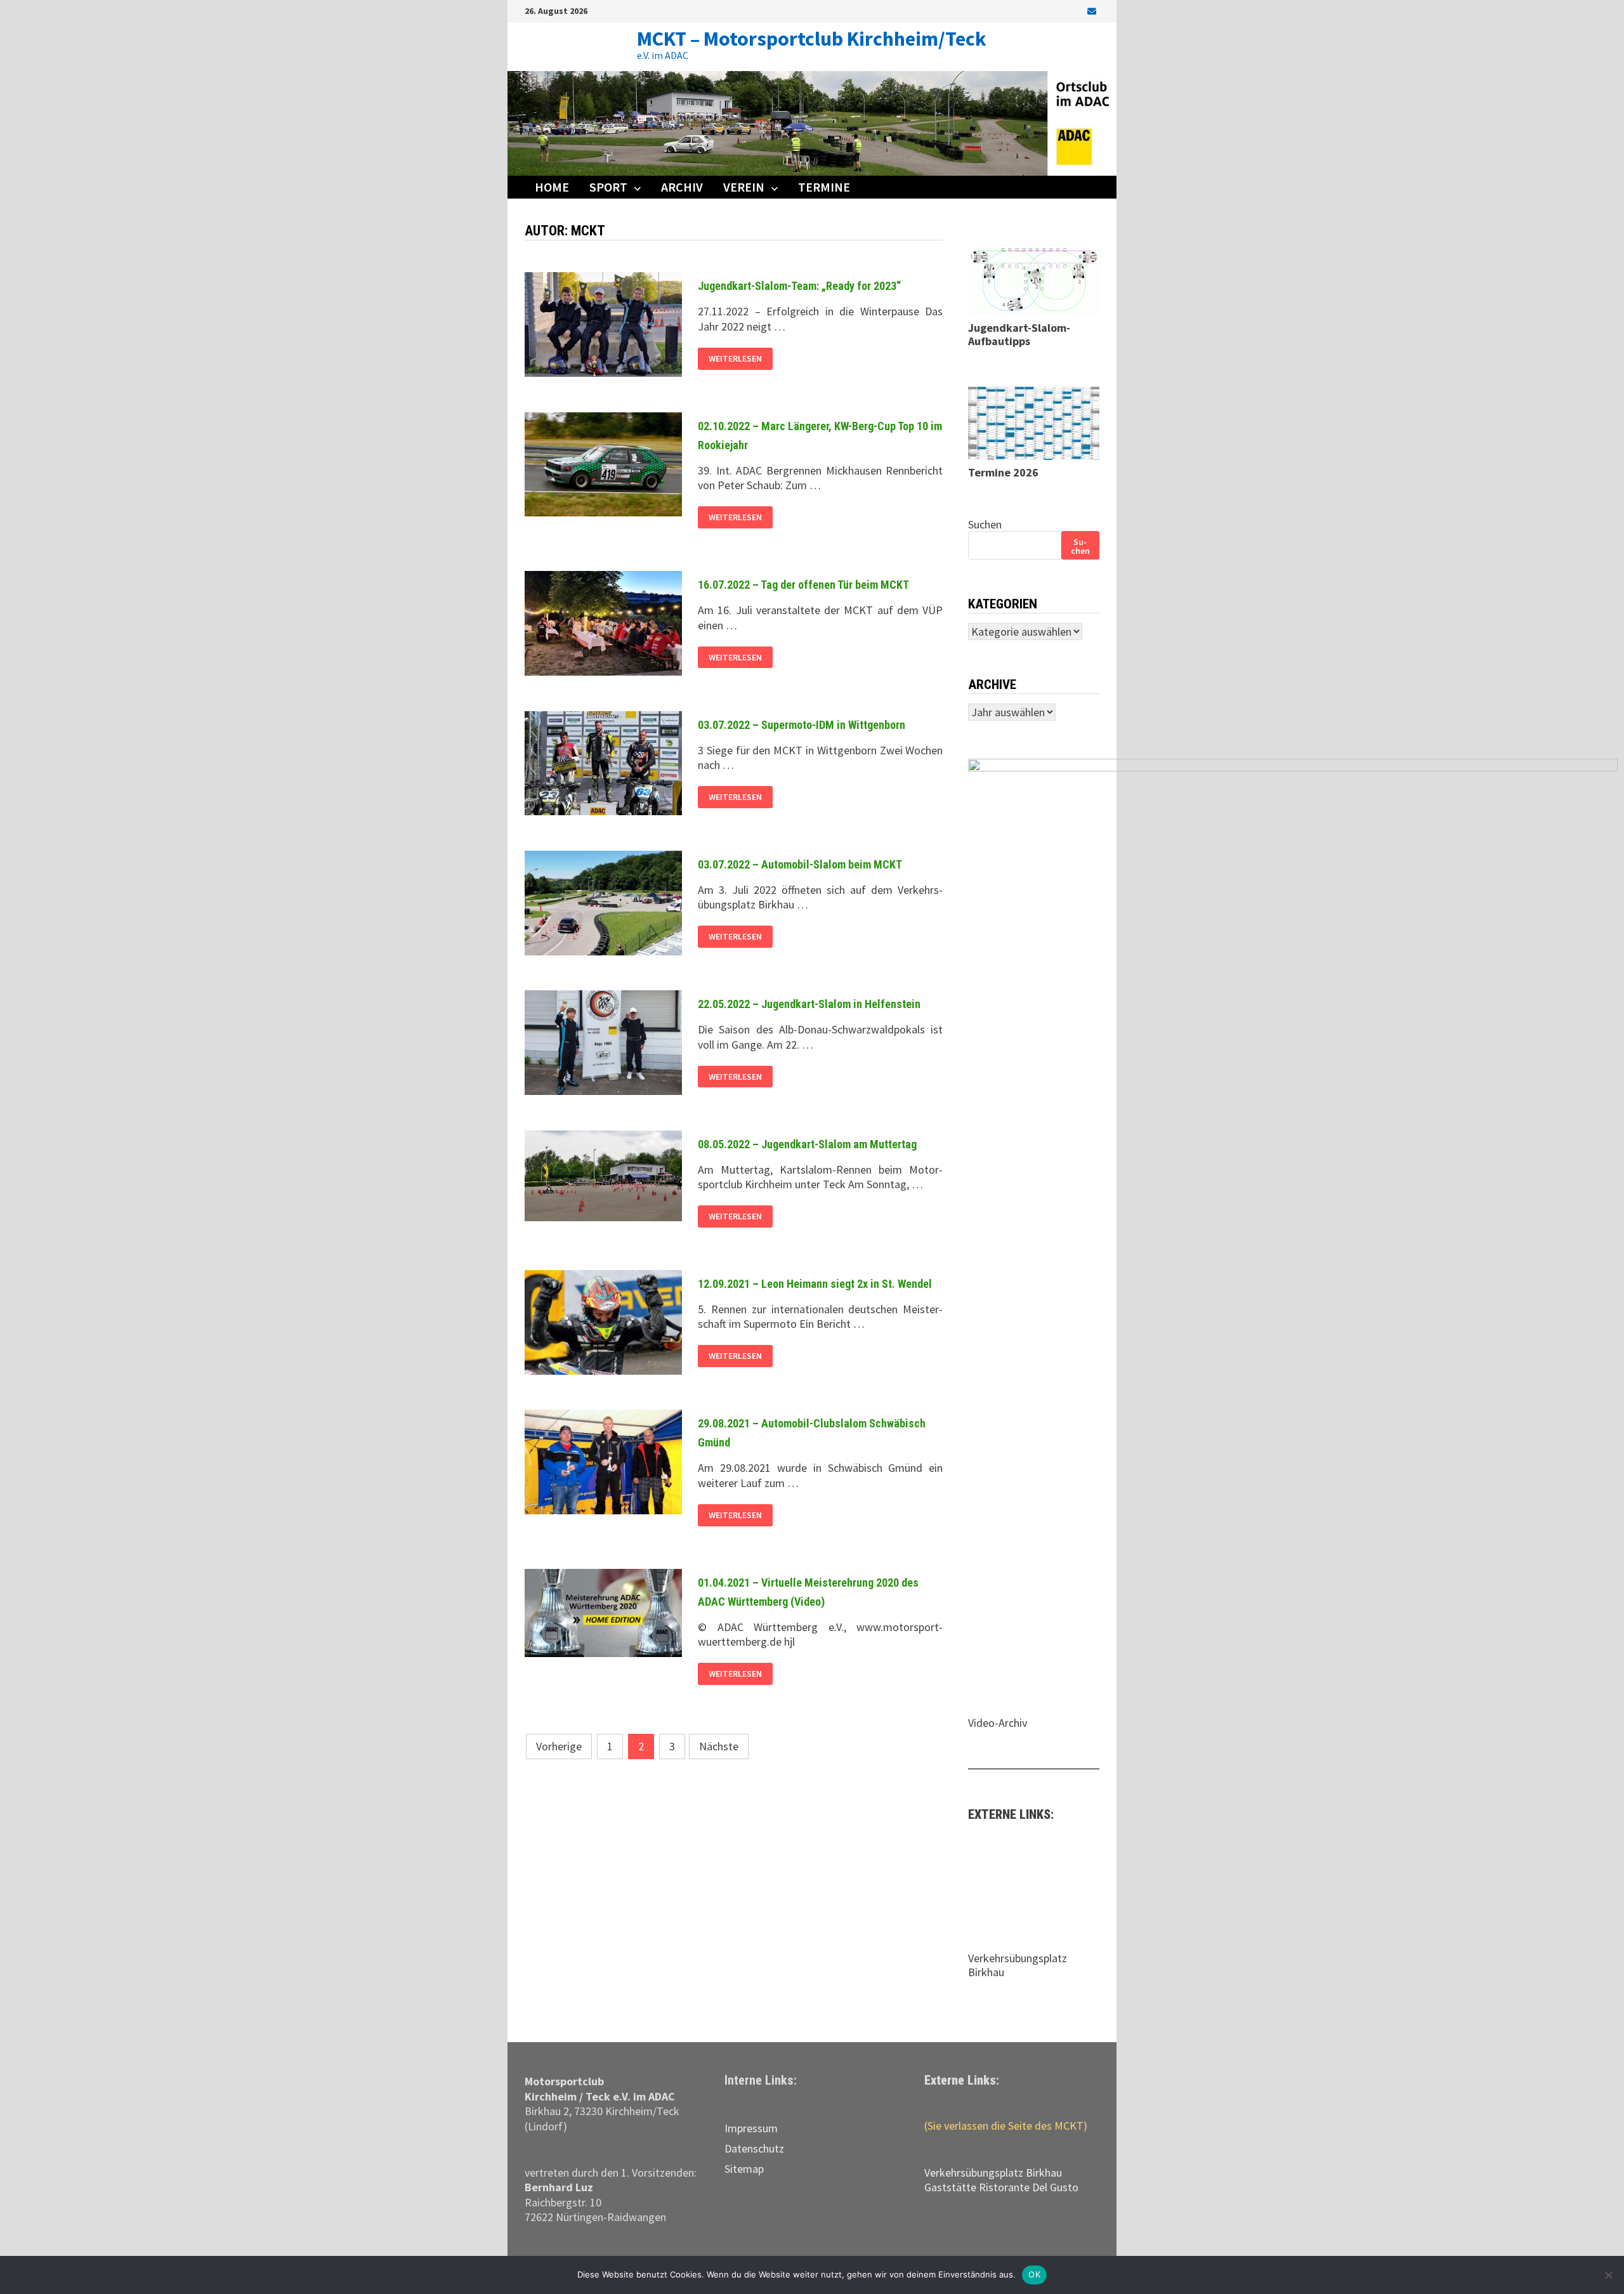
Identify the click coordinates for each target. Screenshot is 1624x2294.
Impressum (751, 2128)
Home (552, 187)
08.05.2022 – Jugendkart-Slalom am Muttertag (807, 1144)
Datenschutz (754, 2148)
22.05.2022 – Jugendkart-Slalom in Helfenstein (809, 1004)
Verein (744, 187)
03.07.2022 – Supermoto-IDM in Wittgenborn (802, 725)
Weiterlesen (735, 359)
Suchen (985, 524)
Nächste (719, 1746)
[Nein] (1608, 2275)
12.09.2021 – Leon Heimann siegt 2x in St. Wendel (815, 1284)
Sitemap (744, 2169)
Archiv (682, 187)
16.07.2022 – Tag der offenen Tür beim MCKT (803, 585)
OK (1034, 2274)
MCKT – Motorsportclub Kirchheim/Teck (812, 39)
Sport (608, 187)
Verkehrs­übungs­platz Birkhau (993, 2173)
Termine (824, 187)
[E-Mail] (1092, 10)
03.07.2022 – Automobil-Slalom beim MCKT (800, 864)
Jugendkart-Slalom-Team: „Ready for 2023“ (799, 286)
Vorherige (559, 1746)
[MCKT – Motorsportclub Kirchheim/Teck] (812, 122)
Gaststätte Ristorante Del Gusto (1001, 2187)
